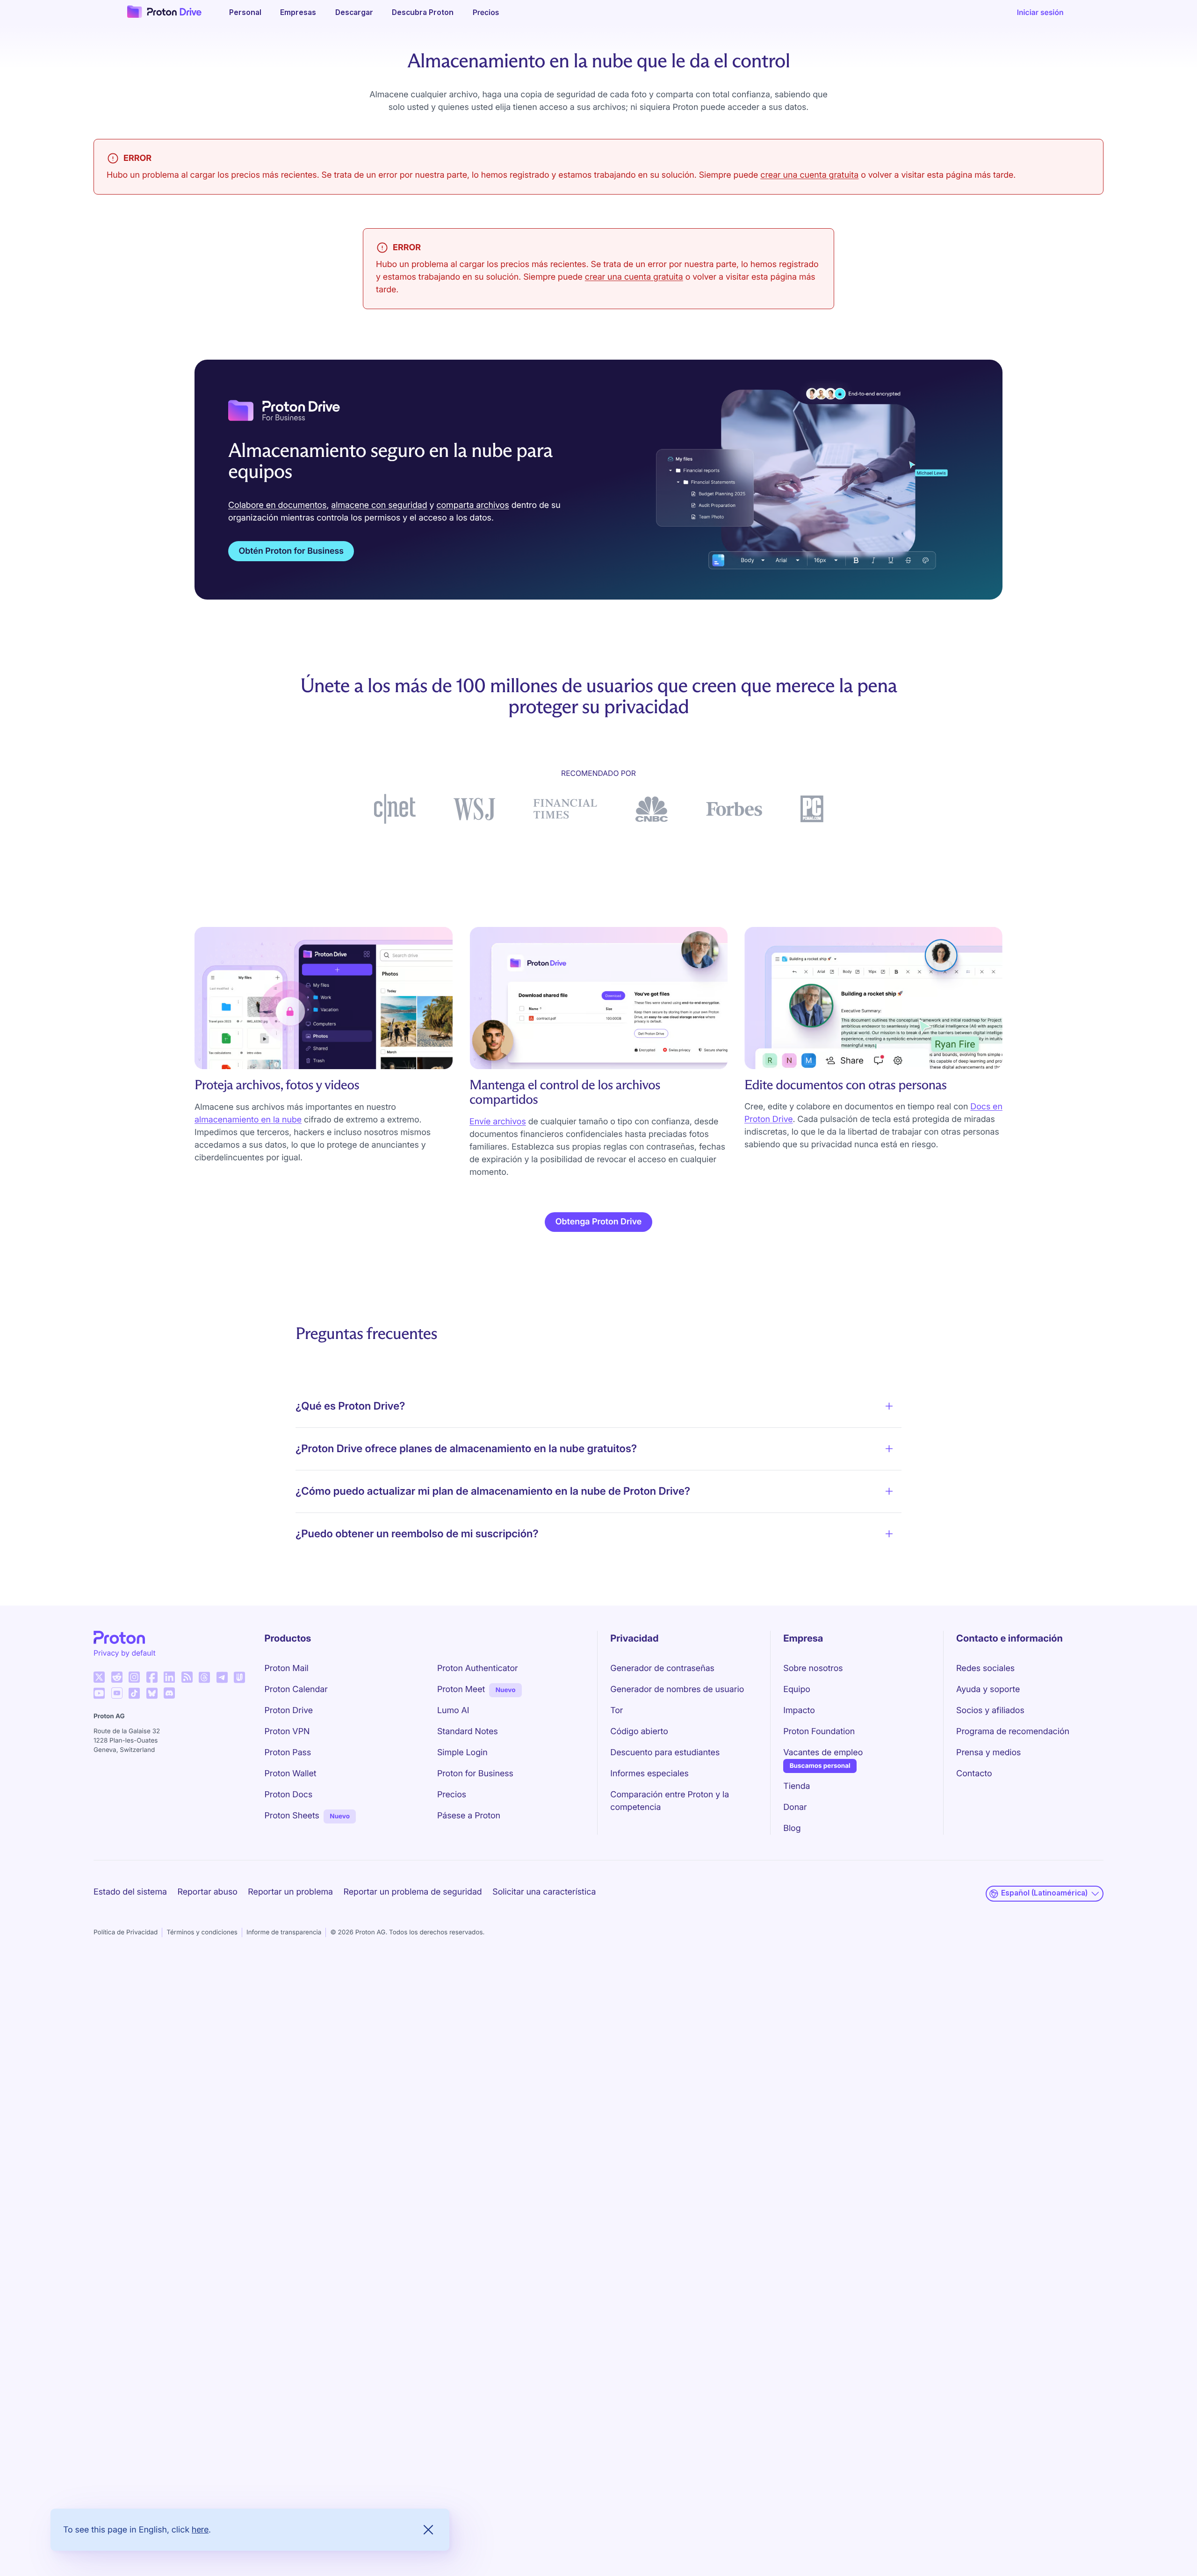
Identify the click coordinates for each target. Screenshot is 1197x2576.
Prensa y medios (988, 1753)
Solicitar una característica (544, 1892)
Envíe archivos (498, 1122)
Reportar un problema (290, 1892)
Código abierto (639, 1732)
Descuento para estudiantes (665, 1753)
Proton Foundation (819, 1732)
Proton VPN (287, 1732)
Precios (486, 12)
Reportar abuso (207, 1892)
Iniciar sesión (1040, 12)
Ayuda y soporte (988, 1690)
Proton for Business (475, 1774)
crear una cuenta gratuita (809, 175)
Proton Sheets (292, 1816)
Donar (795, 1807)
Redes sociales (985, 1668)
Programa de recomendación (1013, 1732)
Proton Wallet (291, 1774)
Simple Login (462, 1753)
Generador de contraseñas (662, 1668)
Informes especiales (649, 1774)
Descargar (354, 12)
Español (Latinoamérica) (1044, 1893)
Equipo (797, 1690)
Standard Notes (468, 1732)
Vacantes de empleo (823, 1753)
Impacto (799, 1711)
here (200, 2529)
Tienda (797, 1786)
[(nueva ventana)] (99, 1677)
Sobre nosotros (813, 1668)
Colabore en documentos (277, 505)
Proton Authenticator (478, 1668)
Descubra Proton (423, 12)
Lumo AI (453, 1711)
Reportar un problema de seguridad (413, 1892)
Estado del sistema (130, 1892)
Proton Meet (461, 1690)
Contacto (974, 1774)
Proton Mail (287, 1668)
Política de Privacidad (126, 1932)
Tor (617, 1711)
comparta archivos (472, 505)
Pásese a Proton (469, 1816)
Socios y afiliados (990, 1711)
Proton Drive (289, 1711)
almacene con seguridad (379, 505)
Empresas (298, 12)
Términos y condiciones (202, 1932)
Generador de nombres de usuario (677, 1690)
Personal (245, 12)
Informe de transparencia (284, 1932)
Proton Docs (289, 1795)
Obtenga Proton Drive (598, 1222)
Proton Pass (288, 1753)
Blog (792, 1828)
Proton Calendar (296, 1690)
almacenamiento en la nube (248, 1120)
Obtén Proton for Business (291, 551)
